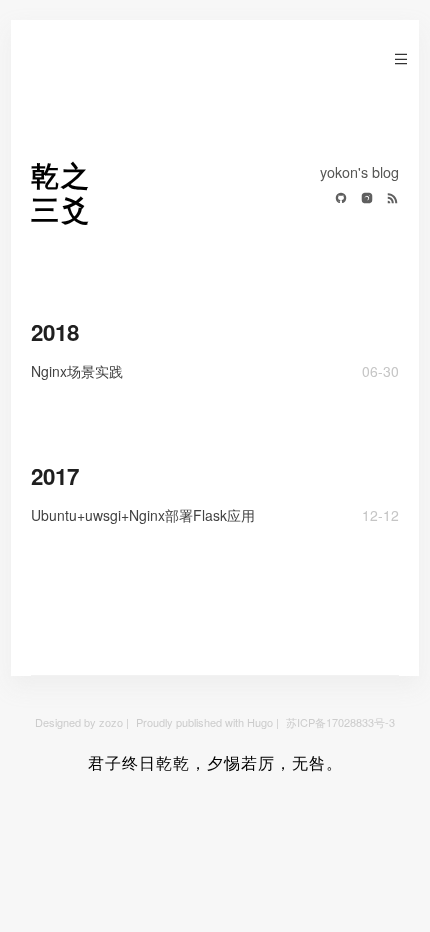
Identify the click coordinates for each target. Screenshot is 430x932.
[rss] (388, 199)
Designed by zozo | (83, 722)
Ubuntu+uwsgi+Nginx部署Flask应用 (143, 515)
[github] (336, 199)
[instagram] (362, 199)
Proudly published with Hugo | (209, 722)
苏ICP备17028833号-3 (340, 722)
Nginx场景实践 (77, 371)
